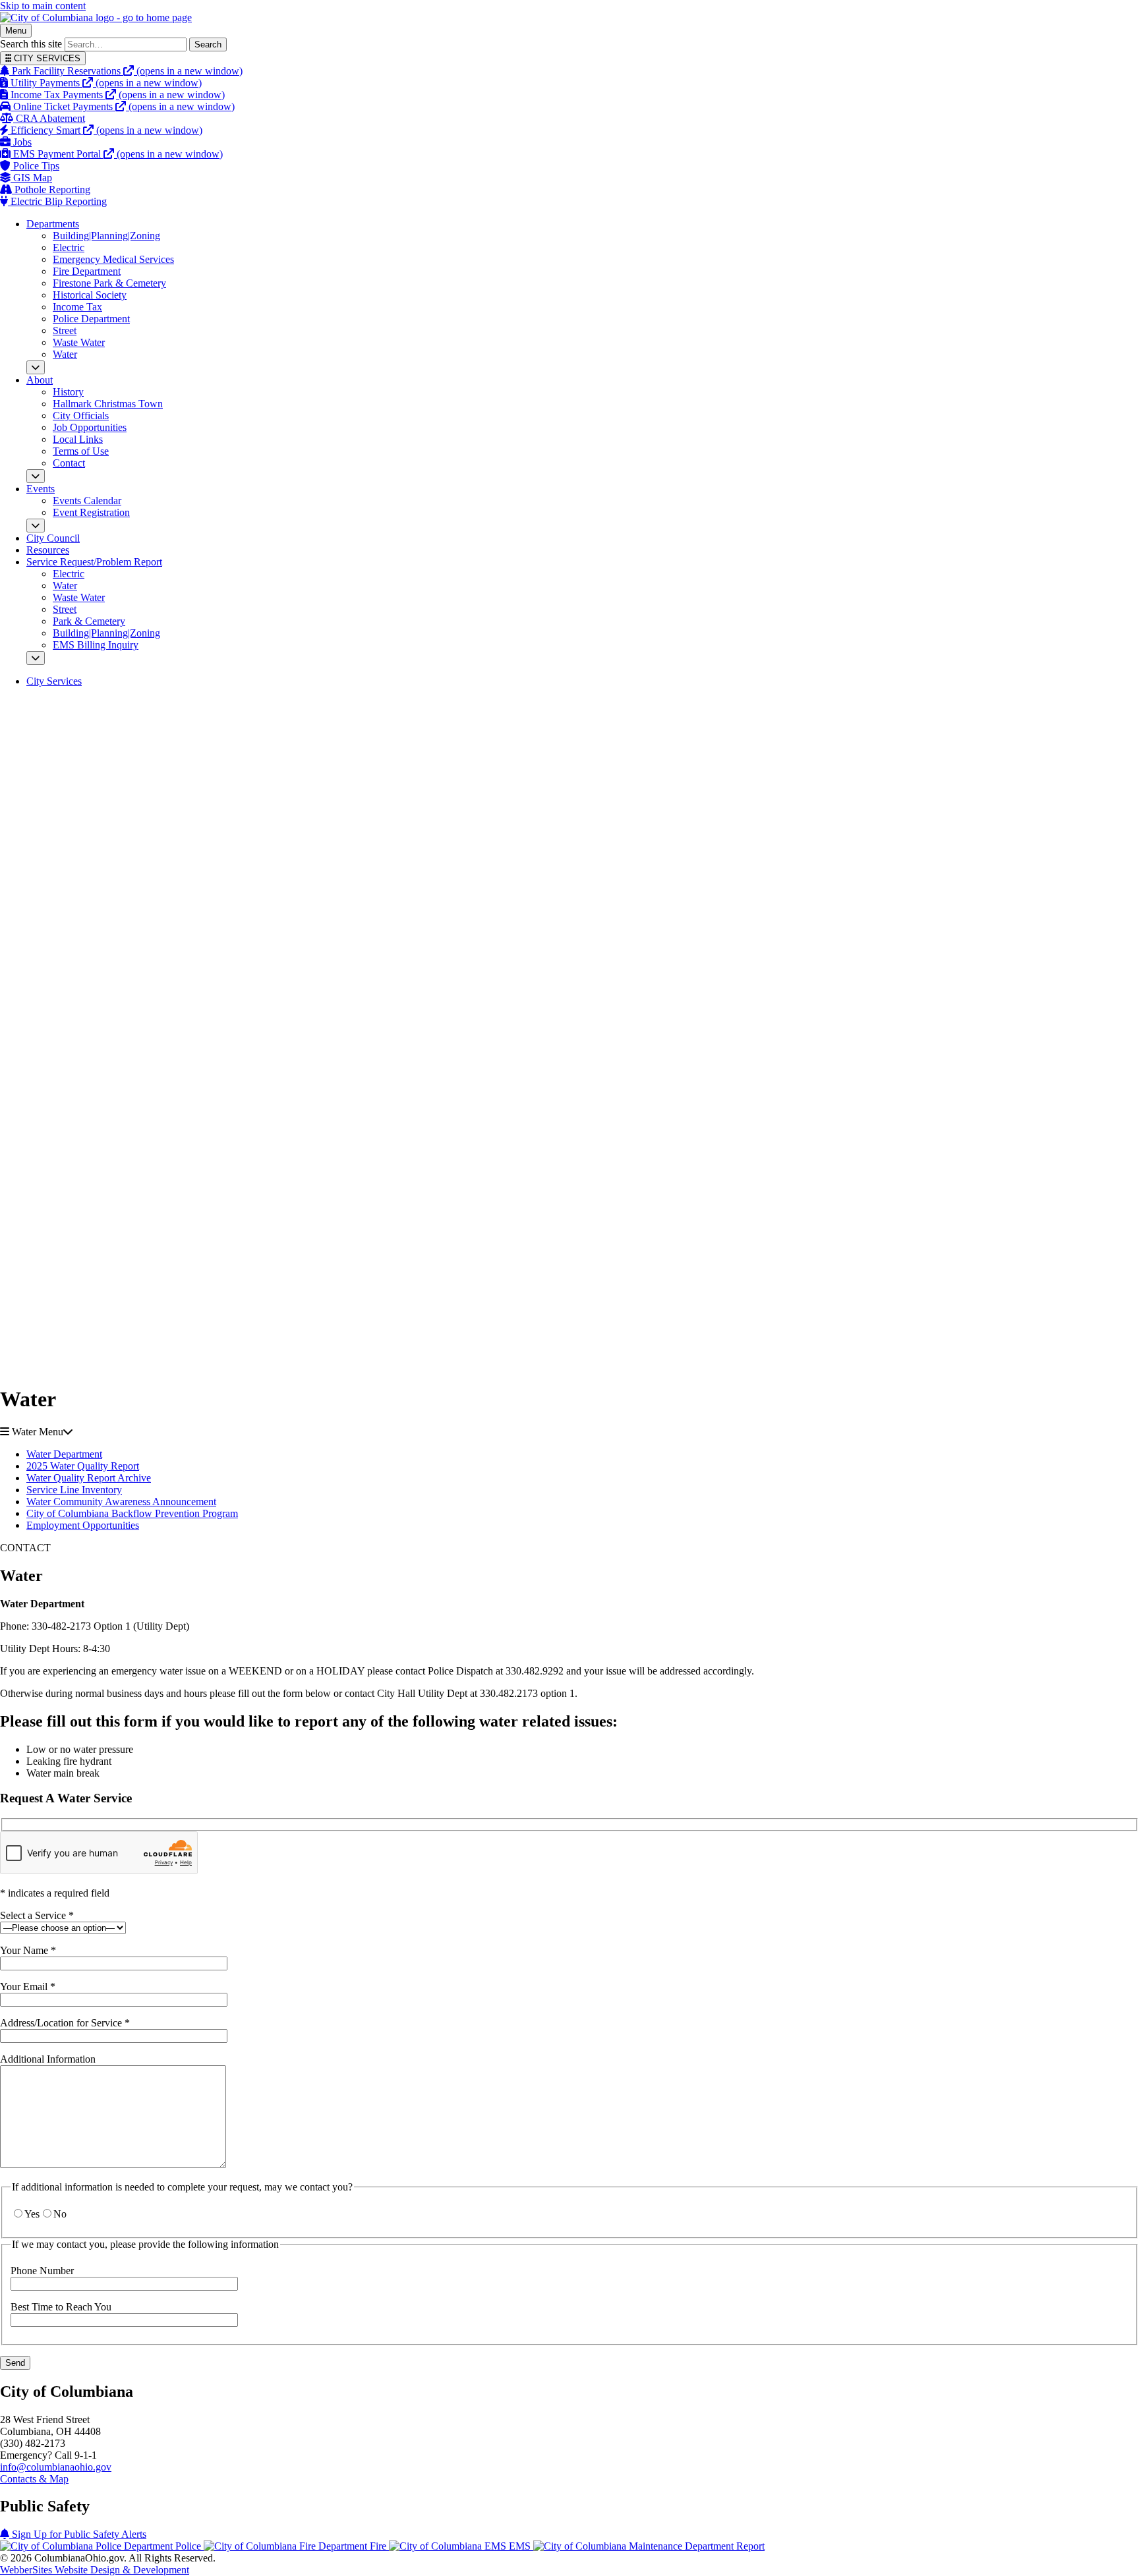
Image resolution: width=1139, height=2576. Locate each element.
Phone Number (42, 2271)
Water (65, 354)
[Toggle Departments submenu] (36, 367)
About (40, 380)
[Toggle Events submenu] (36, 526)
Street (65, 330)
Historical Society (90, 295)
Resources (48, 550)
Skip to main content (43, 6)
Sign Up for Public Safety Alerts (78, 2534)
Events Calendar (87, 501)
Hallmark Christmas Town (108, 404)
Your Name (28, 1950)
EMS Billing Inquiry (96, 645)
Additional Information (48, 2059)
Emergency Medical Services (113, 259)
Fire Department (87, 271)
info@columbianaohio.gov (56, 2467)
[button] (569, 1432)
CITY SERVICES (46, 58)
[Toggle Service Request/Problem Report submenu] (36, 658)
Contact (69, 463)
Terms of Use (81, 451)
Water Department (64, 1454)
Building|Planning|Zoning (106, 236)
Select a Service (37, 1915)
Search (208, 44)
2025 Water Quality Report (83, 1466)
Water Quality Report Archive (89, 1478)
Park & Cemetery (89, 621)
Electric (69, 247)
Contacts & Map (34, 2479)
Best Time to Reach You (61, 2307)
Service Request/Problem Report (94, 562)
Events (41, 489)
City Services (54, 681)
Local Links (78, 439)
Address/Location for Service (65, 2023)
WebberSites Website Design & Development (95, 2570)
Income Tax (77, 307)
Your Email (28, 1987)
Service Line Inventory (74, 1490)
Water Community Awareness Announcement (121, 1502)
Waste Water (79, 342)
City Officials (81, 415)
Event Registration (91, 512)
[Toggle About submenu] (36, 476)
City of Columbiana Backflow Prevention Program (132, 1513)
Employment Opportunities (83, 1525)
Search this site (31, 44)
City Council (53, 538)
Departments (53, 224)
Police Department (91, 319)
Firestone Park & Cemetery (109, 283)
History (68, 392)
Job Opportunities (90, 427)
